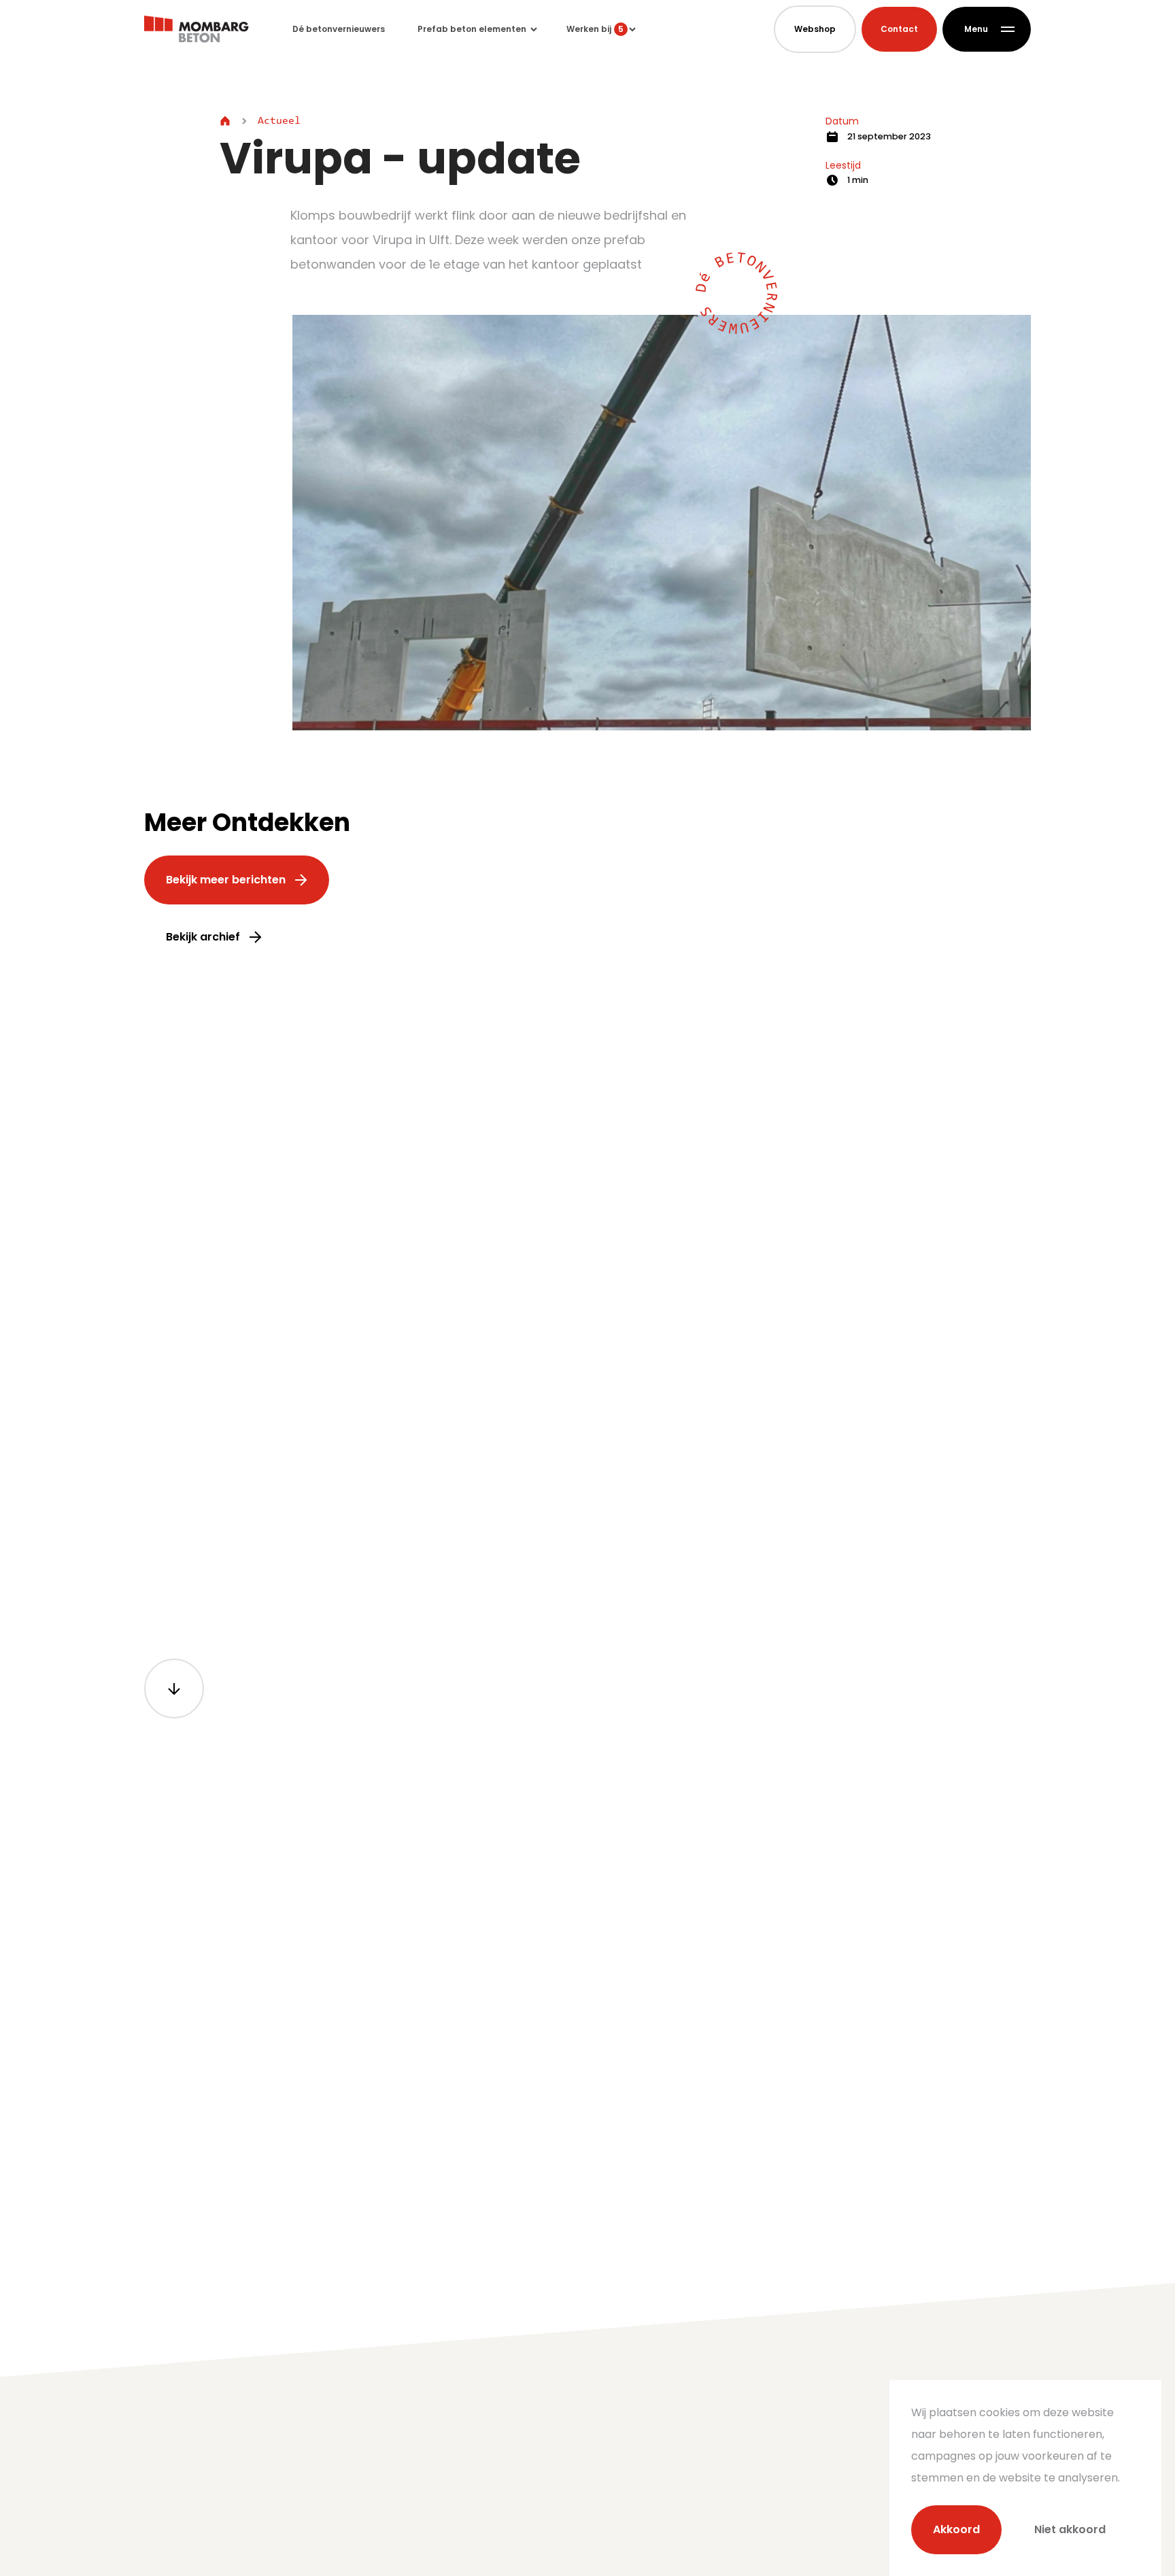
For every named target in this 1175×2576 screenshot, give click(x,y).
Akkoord (956, 2529)
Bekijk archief (203, 937)
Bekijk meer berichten (226, 880)
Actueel (279, 121)
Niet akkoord (1070, 2529)
